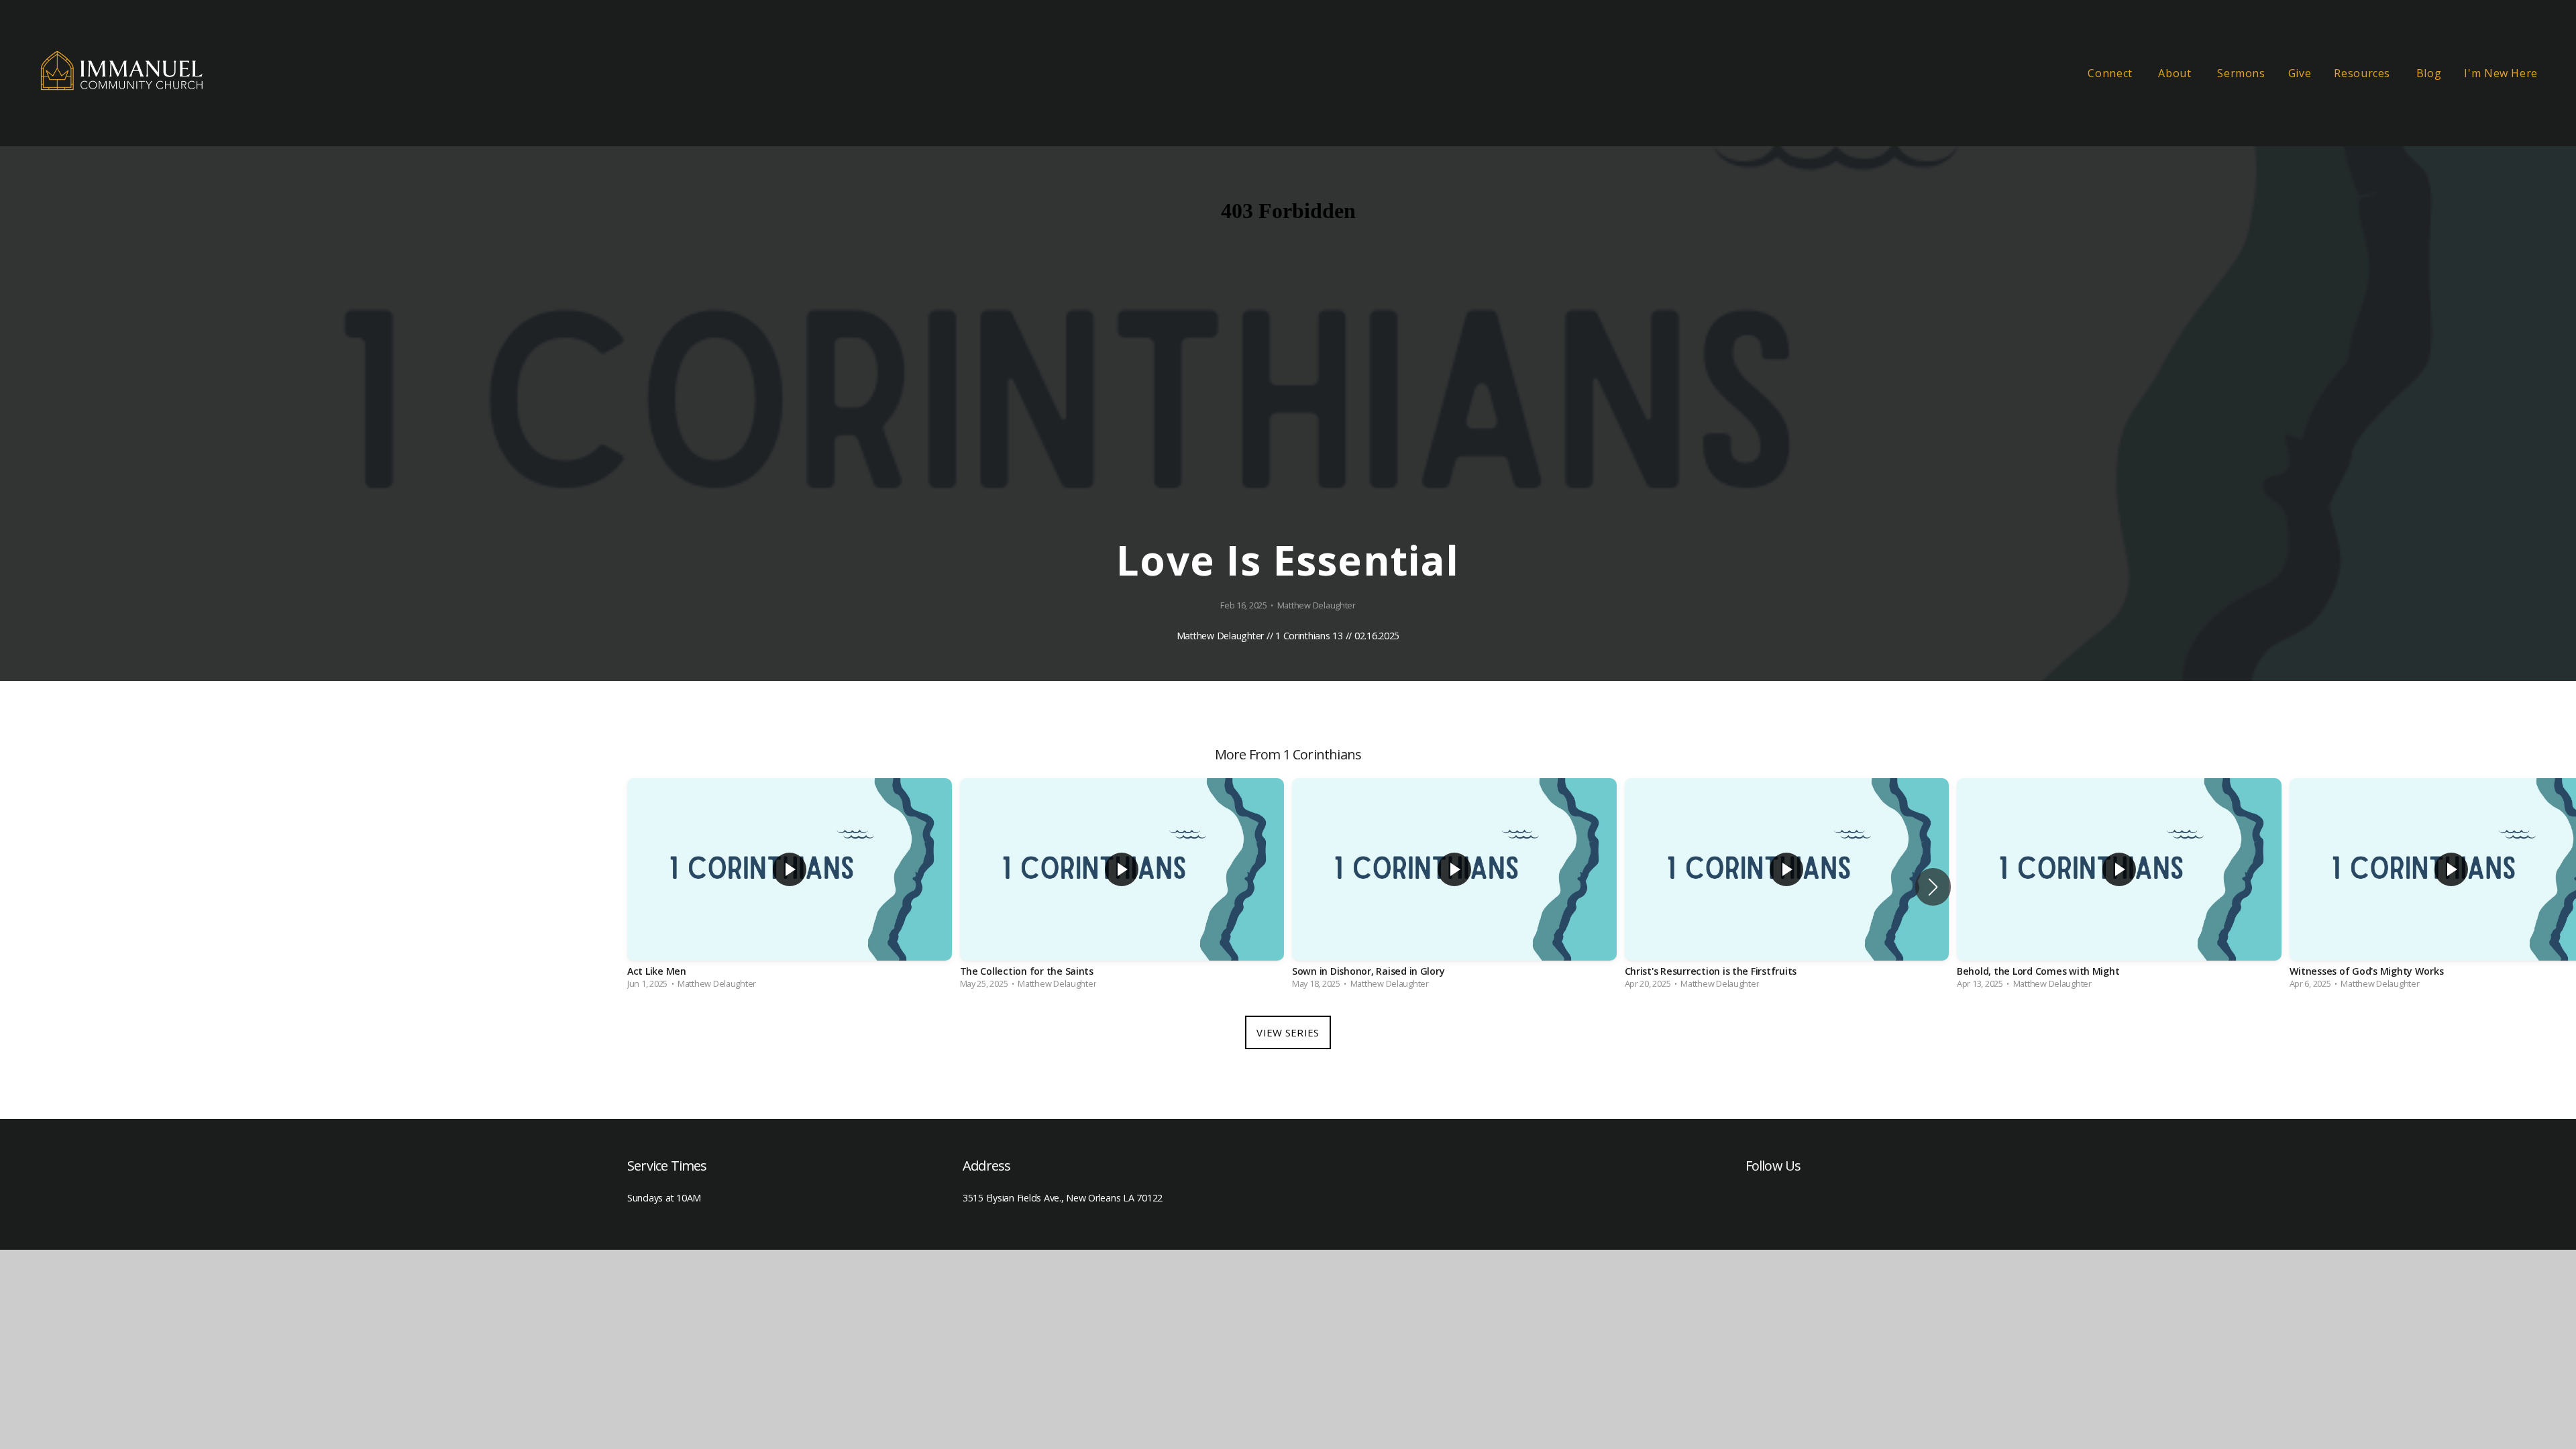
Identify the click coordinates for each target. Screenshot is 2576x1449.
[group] (790, 887)
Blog (2429, 73)
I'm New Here (2501, 73)
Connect (2111, 73)
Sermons (2241, 73)
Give (2300, 73)
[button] (1933, 887)
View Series (1288, 1032)
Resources (2363, 73)
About (2176, 73)
